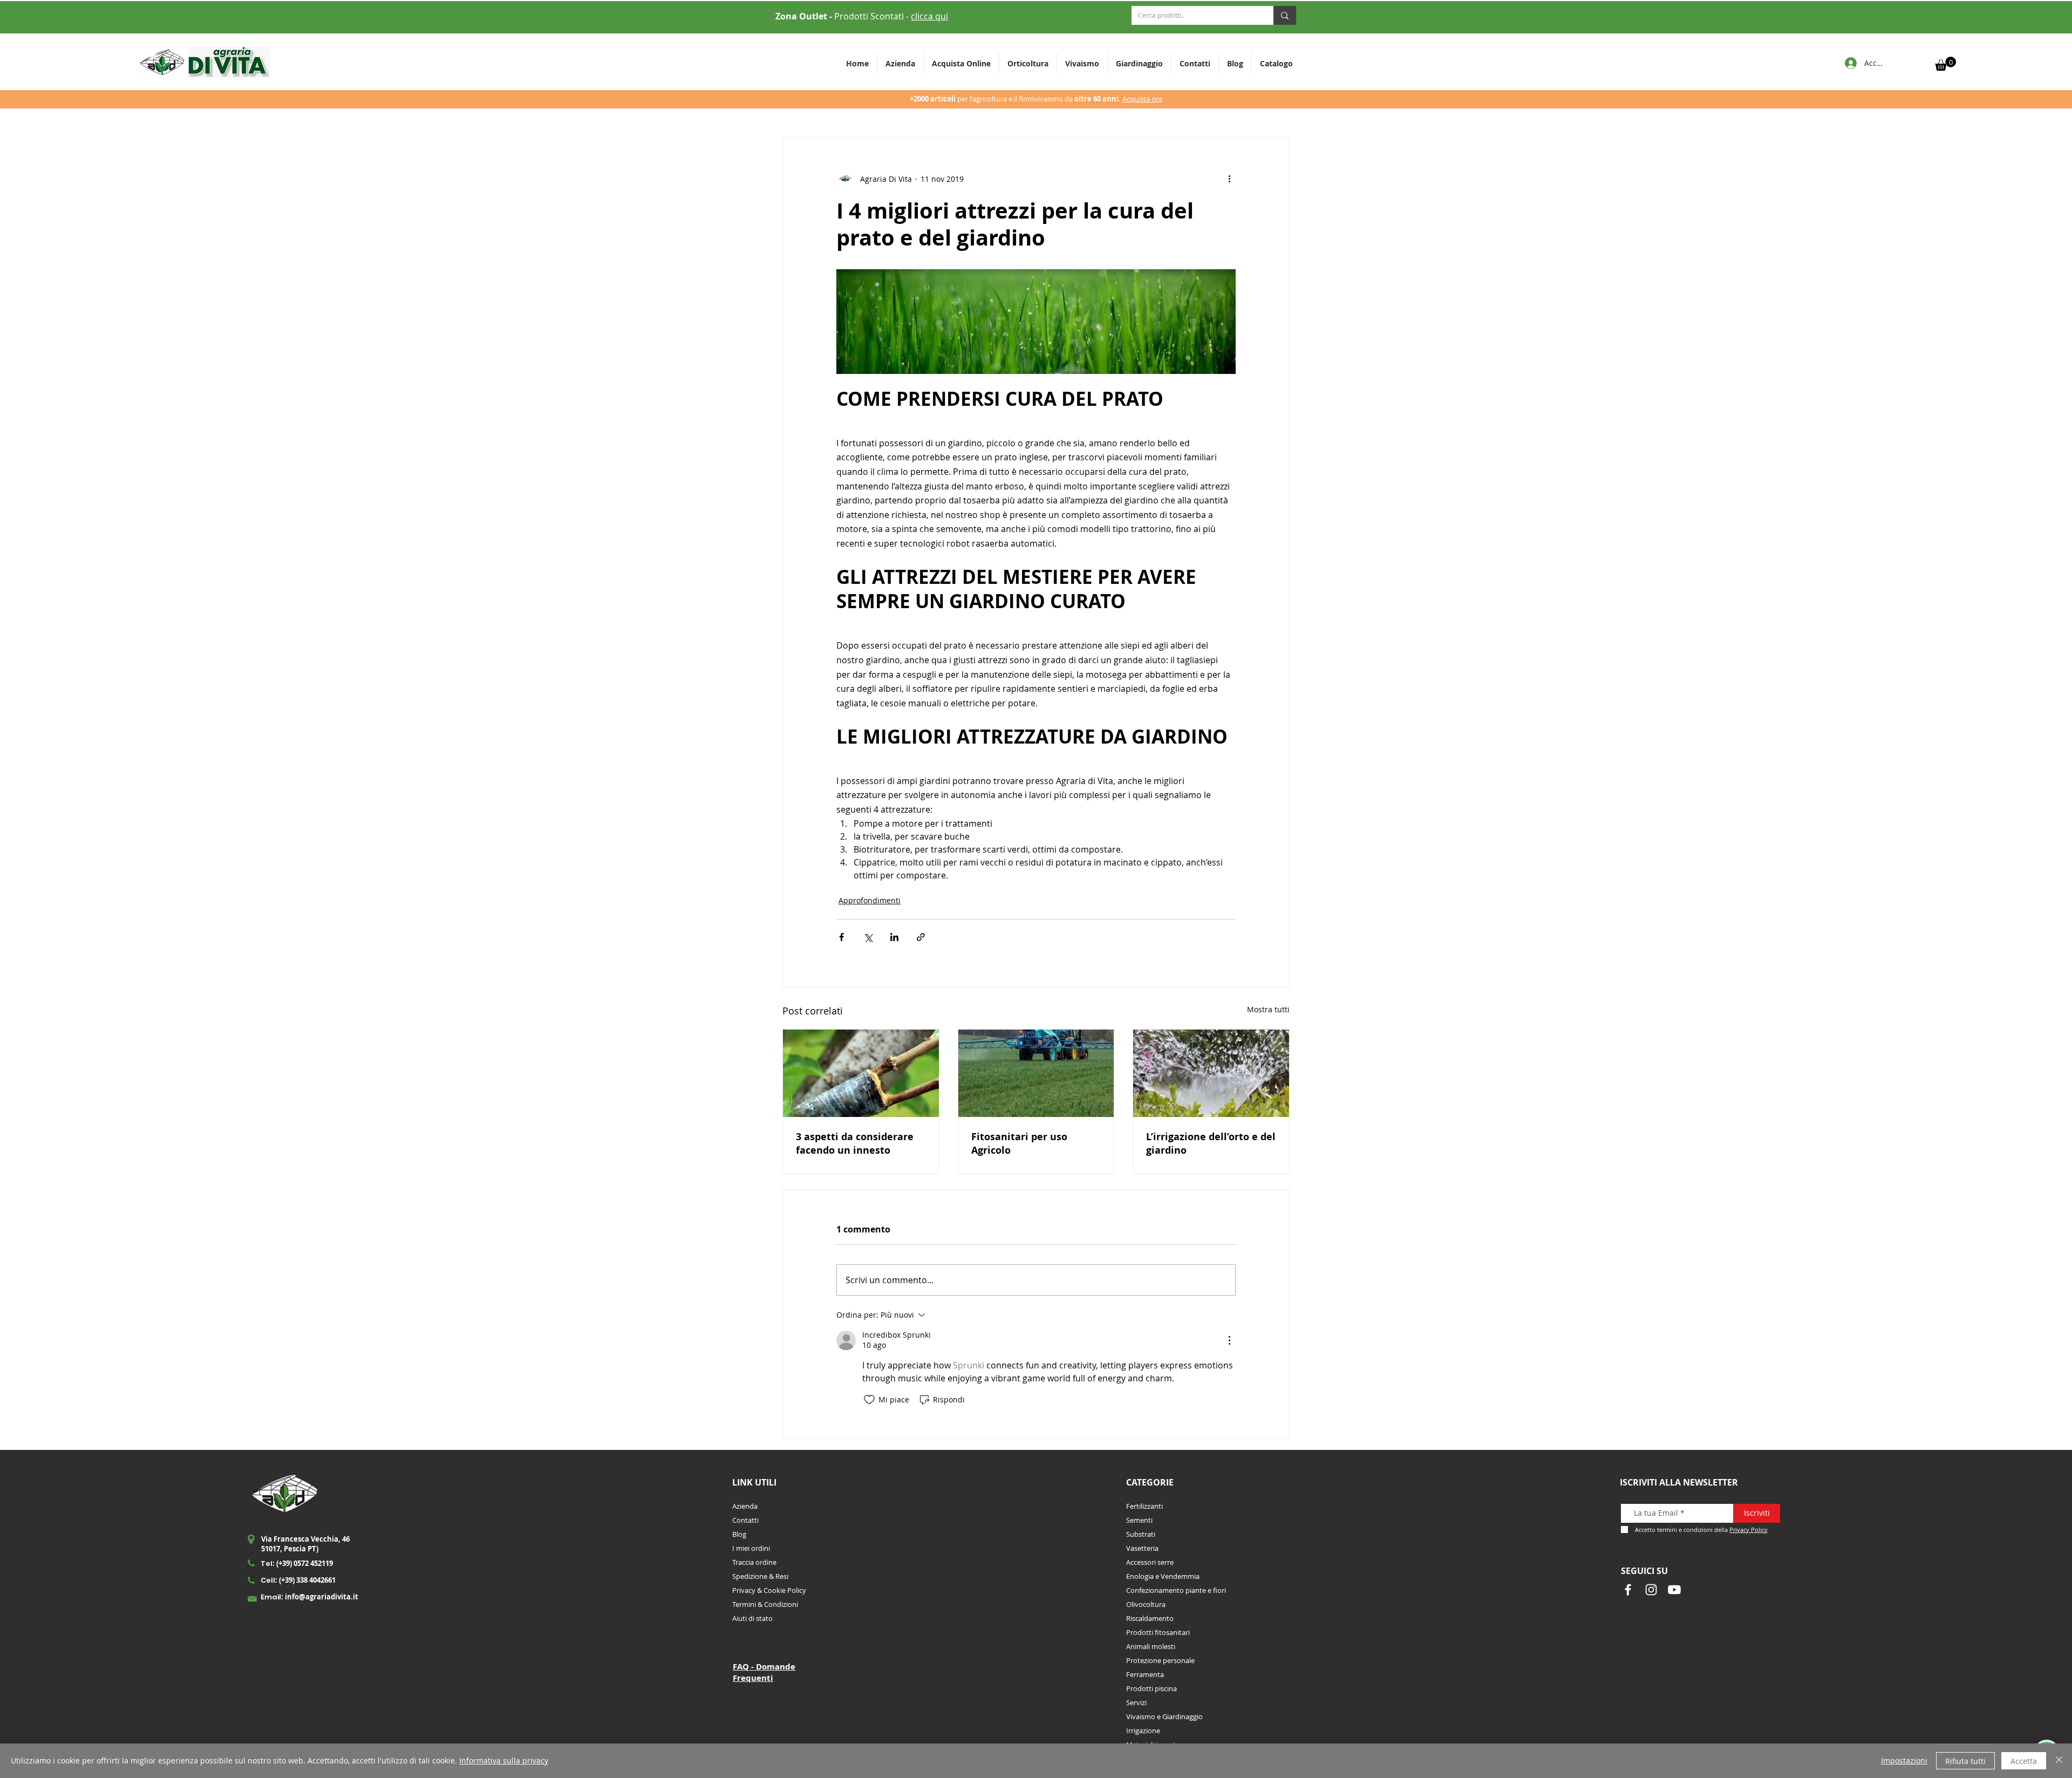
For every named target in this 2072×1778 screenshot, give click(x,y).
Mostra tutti (1268, 1009)
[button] (1028, 63)
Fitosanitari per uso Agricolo (1019, 1143)
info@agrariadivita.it (322, 1597)
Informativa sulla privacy (504, 1760)
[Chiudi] (2059, 1761)
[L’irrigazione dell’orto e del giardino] (1211, 1073)
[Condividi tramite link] (921, 937)
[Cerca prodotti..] (1285, 15)
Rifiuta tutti (1965, 1761)
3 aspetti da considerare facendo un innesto (855, 1143)
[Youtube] (1674, 1590)
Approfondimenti (870, 900)
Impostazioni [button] (1904, 1760)
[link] (1945, 64)
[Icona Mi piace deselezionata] (869, 1400)
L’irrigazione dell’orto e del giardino (1211, 1143)
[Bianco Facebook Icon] (1628, 1590)
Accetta (2024, 1761)
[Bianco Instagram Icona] (1651, 1590)
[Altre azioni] (1229, 179)
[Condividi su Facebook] (841, 937)
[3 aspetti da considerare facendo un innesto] (861, 1073)
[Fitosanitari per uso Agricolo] (1036, 1073)
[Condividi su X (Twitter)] (868, 937)
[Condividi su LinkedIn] (894, 937)
